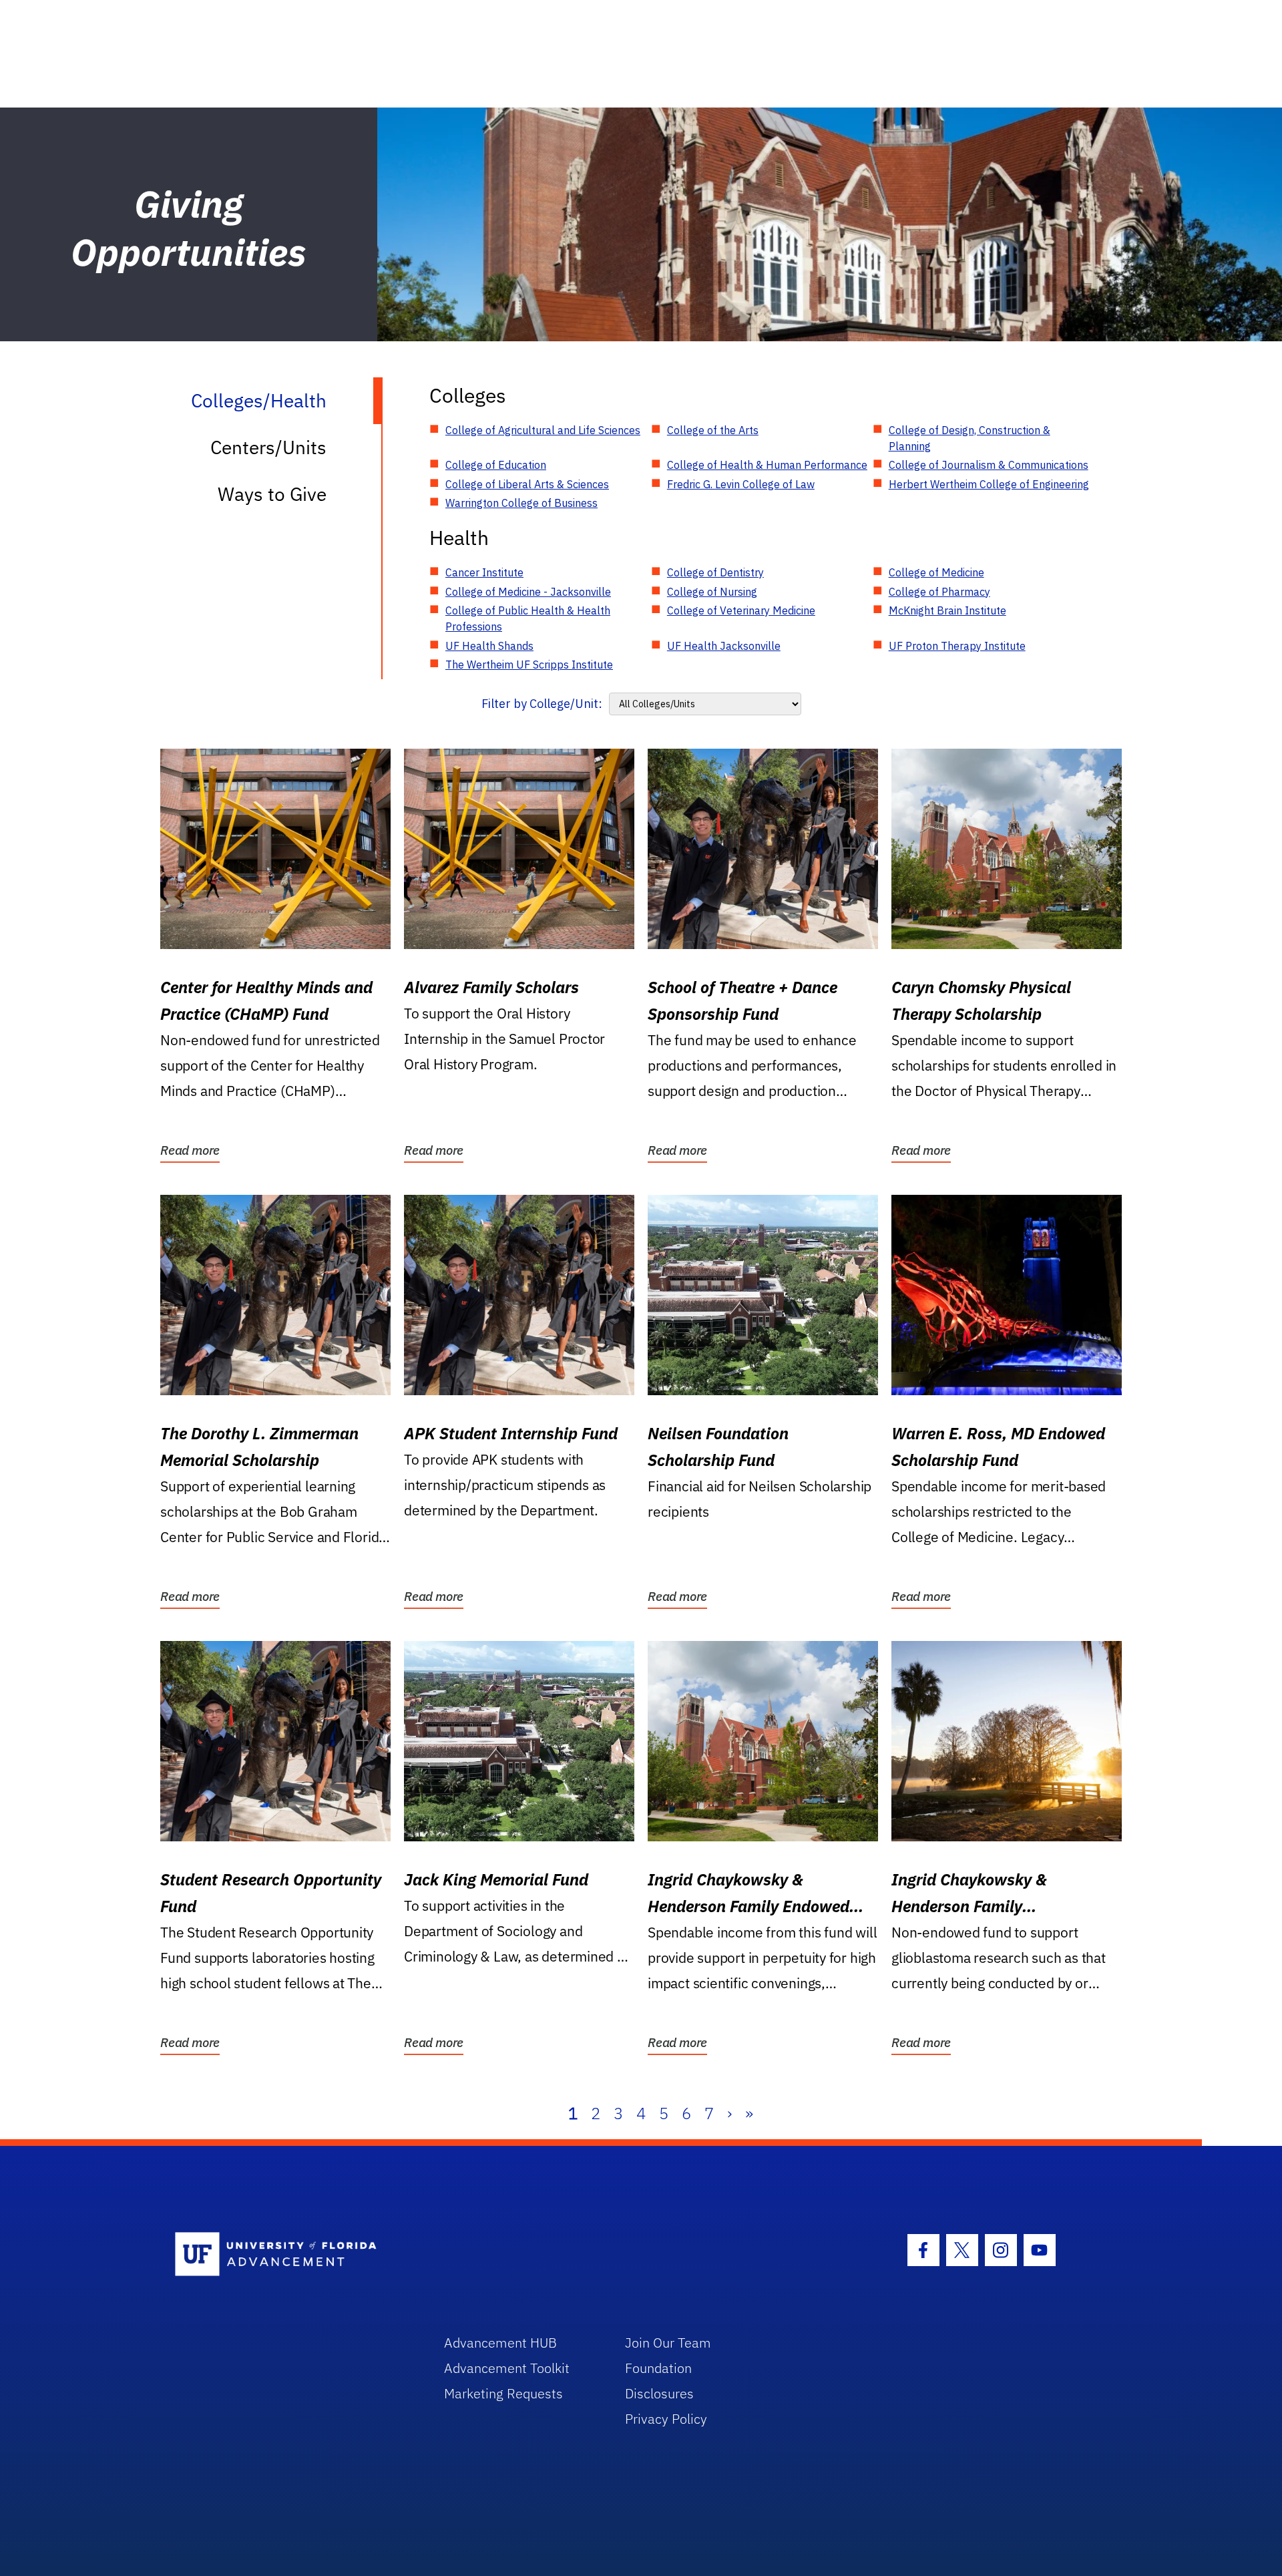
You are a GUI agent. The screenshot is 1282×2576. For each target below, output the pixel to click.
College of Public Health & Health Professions (528, 618)
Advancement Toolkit (507, 2368)
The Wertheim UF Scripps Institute (529, 665)
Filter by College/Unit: (542, 704)
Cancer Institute (484, 572)
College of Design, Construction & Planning (970, 438)
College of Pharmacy (939, 592)
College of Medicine (936, 572)
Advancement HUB (500, 2343)
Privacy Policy (666, 2419)
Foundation (658, 2368)
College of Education (496, 465)
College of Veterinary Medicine (741, 610)
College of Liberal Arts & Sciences (527, 484)
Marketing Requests (503, 2393)
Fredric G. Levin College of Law (741, 484)
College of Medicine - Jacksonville (528, 592)
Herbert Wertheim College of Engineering (989, 484)
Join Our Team (668, 2343)
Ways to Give (272, 494)
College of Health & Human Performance (767, 465)
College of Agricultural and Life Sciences (543, 430)
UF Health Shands (489, 646)
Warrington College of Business (521, 503)
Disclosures (659, 2393)
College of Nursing (712, 592)
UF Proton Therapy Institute (957, 646)
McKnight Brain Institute (947, 610)
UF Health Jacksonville (724, 646)
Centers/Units (268, 447)
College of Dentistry (715, 572)
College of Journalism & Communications (989, 465)
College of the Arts (713, 430)
